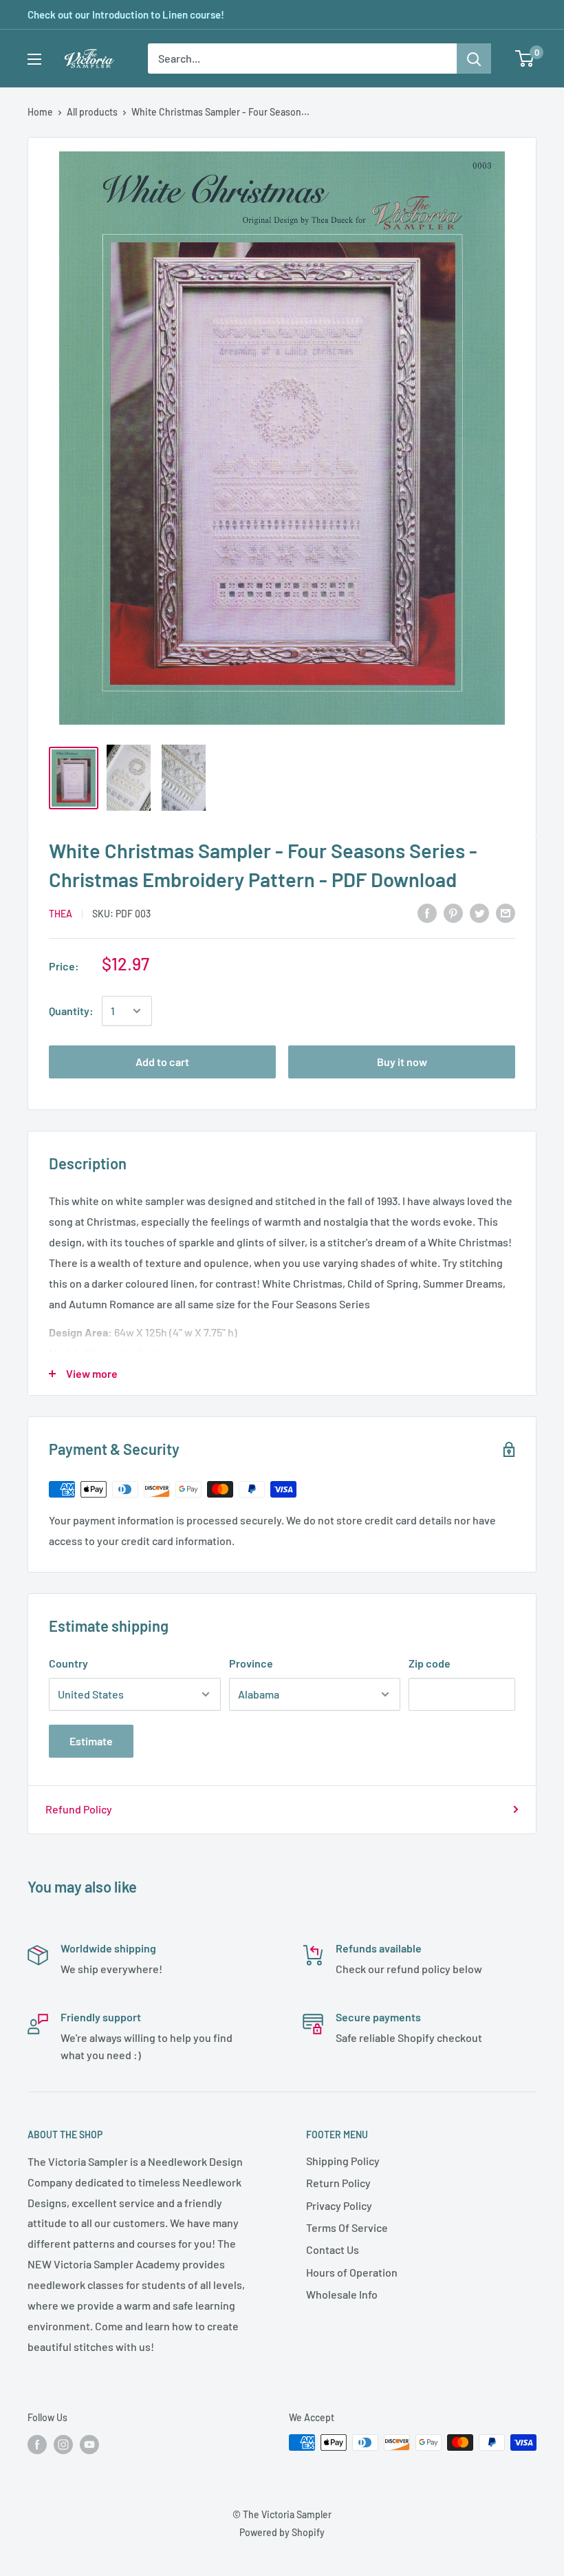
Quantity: (71, 1011)
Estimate (91, 1741)
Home (40, 112)
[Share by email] (506, 913)
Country (68, 1663)
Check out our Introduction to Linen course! (126, 14)
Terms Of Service (347, 2227)
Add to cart (162, 1062)
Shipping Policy (343, 2161)
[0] (525, 58)
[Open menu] (34, 59)
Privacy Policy (339, 2205)
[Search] (474, 58)
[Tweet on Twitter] (479, 913)
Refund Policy (79, 1809)
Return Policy (338, 2183)
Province (251, 1663)
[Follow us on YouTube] (89, 2444)
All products (92, 112)
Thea (61, 914)
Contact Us (333, 2249)
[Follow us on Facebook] (37, 2444)
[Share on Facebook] (427, 913)
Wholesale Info (342, 2294)
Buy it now (402, 1062)
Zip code (430, 1663)
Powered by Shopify (282, 2532)
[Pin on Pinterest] (453, 913)
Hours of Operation (352, 2272)
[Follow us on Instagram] (63, 2444)
